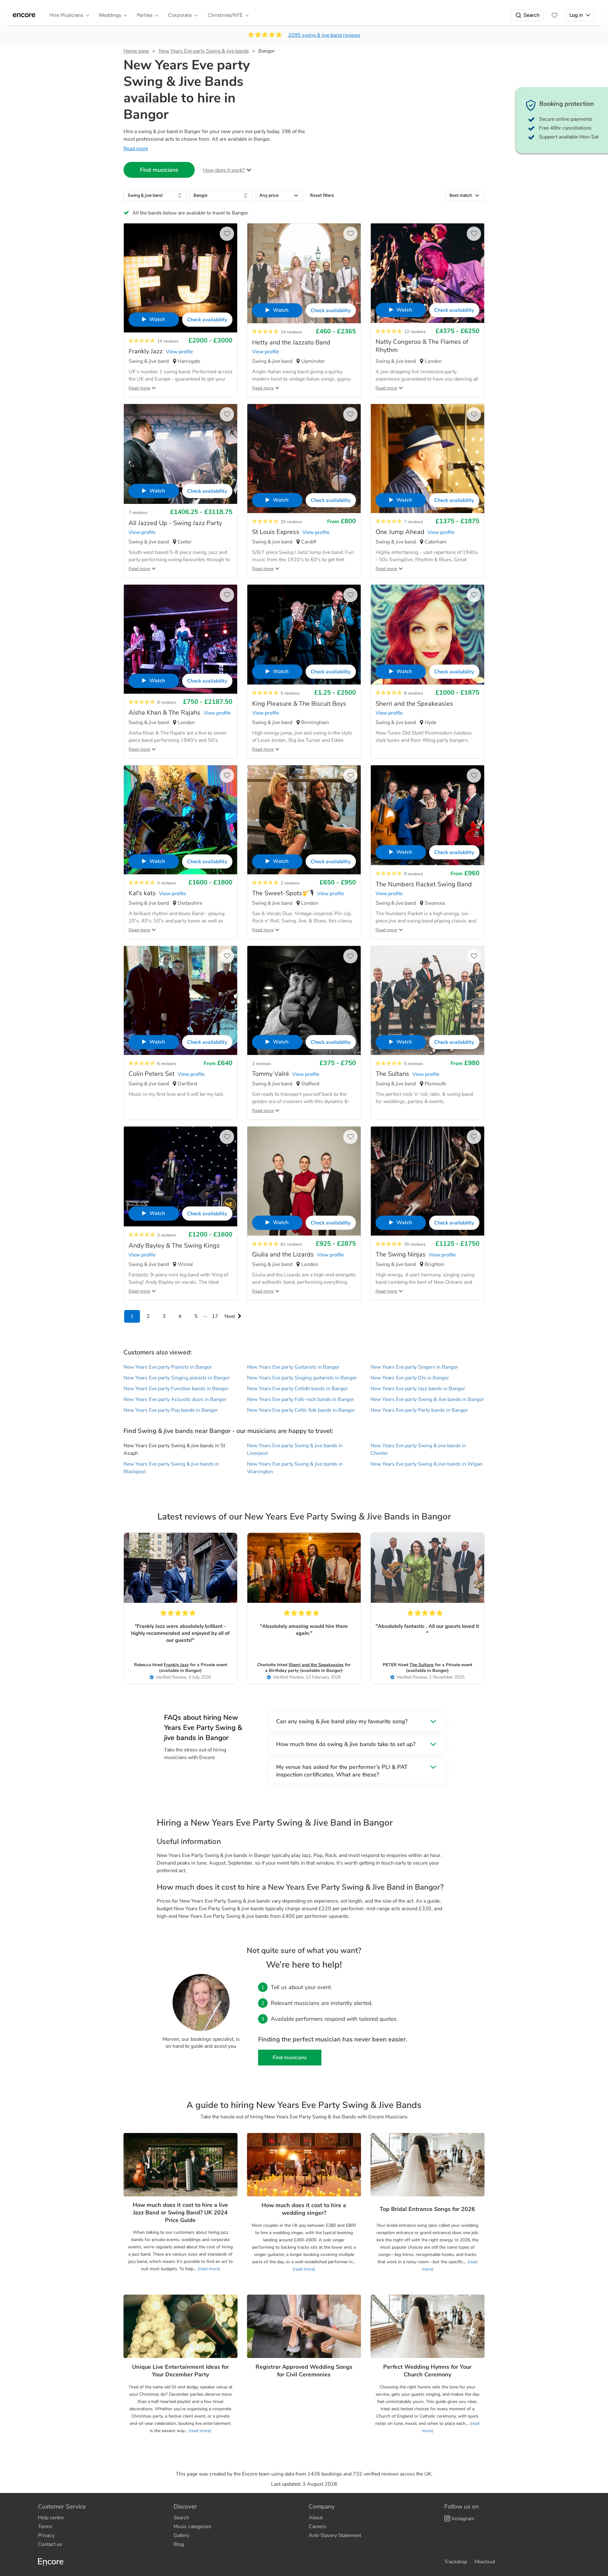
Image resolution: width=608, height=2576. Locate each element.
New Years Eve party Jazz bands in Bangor (418, 1389)
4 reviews (167, 883)
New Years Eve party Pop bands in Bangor (171, 1410)
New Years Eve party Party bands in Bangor (419, 1410)
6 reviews (414, 693)
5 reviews (290, 693)
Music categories (192, 2527)
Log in (576, 15)
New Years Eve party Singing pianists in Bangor (177, 1378)
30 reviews (415, 1244)
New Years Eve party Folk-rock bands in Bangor (301, 1399)
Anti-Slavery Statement (335, 2535)
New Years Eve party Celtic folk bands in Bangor (301, 1410)
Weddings (110, 15)
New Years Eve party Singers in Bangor (414, 1367)
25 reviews (291, 522)
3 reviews (167, 1235)
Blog (179, 2544)
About (316, 2518)
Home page (136, 51)
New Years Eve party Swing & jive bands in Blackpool (171, 1468)
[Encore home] (24, 15)
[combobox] (155, 196)
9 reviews (167, 702)
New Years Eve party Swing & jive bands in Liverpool (295, 1449)
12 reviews (415, 332)
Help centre (51, 2518)
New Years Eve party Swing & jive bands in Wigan (427, 1464)
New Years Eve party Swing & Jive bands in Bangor (427, 1399)
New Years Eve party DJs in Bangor (410, 1378)
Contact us (50, 2544)
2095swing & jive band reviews (324, 35)
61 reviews (291, 1244)
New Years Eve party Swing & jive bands (204, 51)
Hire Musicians (66, 15)
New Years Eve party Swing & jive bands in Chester (418, 1449)
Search (532, 15)
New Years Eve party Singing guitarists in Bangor (302, 1378)
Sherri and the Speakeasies (316, 1665)
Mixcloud (485, 2562)
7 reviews (138, 513)
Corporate (180, 15)
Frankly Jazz (176, 1665)
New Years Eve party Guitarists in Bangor (293, 1367)
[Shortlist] (554, 15)
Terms (45, 2527)
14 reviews (168, 341)
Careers (317, 2527)
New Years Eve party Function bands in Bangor (176, 1389)
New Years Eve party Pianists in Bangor (168, 1367)
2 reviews (290, 883)
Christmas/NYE (225, 15)
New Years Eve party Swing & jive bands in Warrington (295, 1468)
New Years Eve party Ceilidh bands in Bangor (298, 1389)
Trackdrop (456, 2562)
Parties (145, 15)
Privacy (46, 2535)
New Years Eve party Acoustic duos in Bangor (175, 1399)
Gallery (181, 2535)
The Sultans (422, 1665)
